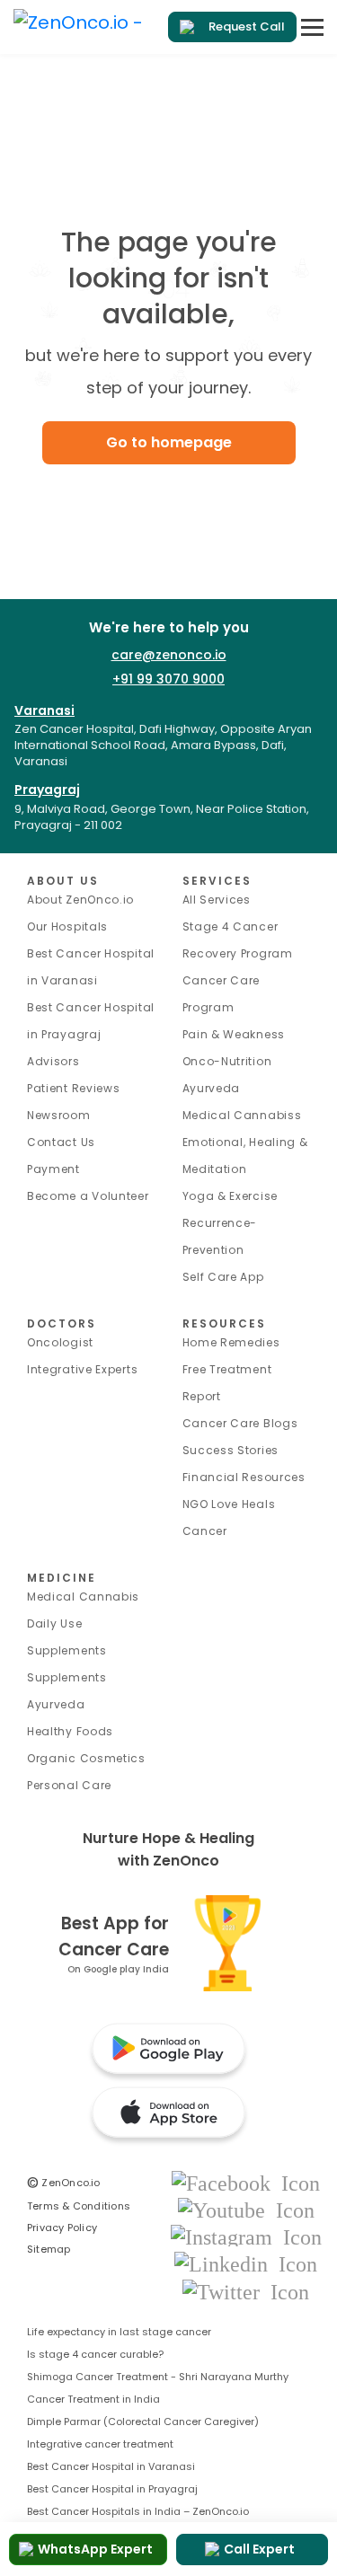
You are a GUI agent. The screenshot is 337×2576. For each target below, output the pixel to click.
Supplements (67, 1677)
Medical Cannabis (83, 1597)
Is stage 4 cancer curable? (95, 2354)
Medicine (62, 1578)
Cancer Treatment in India (93, 2399)
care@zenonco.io (169, 655)
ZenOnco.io (64, 2183)
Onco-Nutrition (227, 1061)
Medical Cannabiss (242, 1115)
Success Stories (231, 1450)
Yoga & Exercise (231, 1196)
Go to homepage (169, 442)
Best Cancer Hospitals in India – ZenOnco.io (138, 2511)
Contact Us (61, 1142)
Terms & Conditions (79, 2206)
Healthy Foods (70, 1731)
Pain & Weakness (234, 1034)
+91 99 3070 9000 (168, 679)
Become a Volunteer (88, 1196)
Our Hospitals (67, 926)
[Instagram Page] (246, 2236)
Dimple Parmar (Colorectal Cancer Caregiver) (143, 2422)
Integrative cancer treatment (100, 2444)
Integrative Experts (82, 1369)
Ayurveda (212, 1088)
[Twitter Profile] (246, 2291)
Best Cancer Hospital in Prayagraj (112, 2489)
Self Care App (223, 1277)
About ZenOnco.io (80, 900)
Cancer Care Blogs (240, 1423)
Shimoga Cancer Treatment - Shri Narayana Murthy (158, 2377)
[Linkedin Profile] (246, 2264)
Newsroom (59, 1115)
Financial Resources (244, 1477)
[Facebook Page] (246, 2182)
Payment (53, 1169)
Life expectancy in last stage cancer (119, 2332)
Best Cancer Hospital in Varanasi (111, 2466)
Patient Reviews (74, 1088)
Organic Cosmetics (86, 1758)
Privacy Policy (62, 2228)
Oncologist (60, 1342)
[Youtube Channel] (246, 2209)
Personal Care (69, 1785)
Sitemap (49, 2249)
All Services (217, 900)
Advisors (53, 1061)
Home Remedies (231, 1342)
